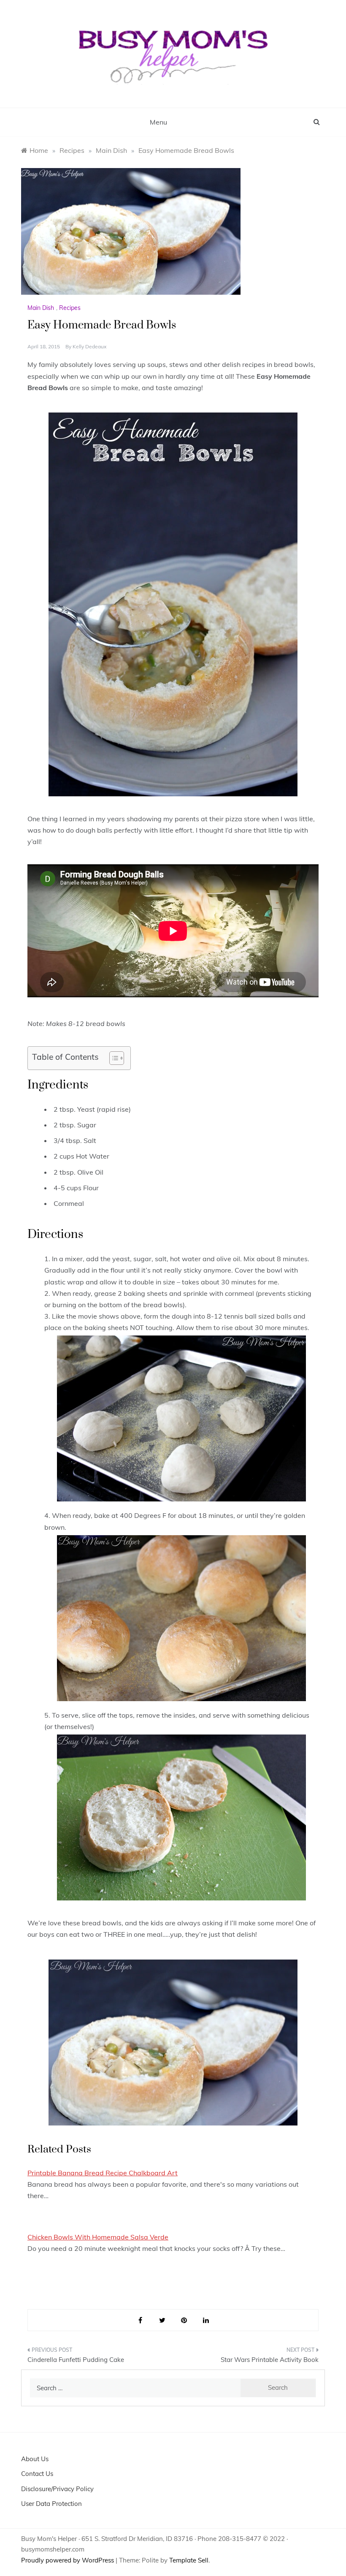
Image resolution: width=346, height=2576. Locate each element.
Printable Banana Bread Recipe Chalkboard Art (103, 2173)
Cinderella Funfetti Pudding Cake (76, 2360)
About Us (35, 2459)
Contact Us (37, 2474)
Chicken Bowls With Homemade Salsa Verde (98, 2237)
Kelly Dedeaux (89, 346)
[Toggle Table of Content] (112, 1058)
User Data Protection (51, 2504)
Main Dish (41, 308)
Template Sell (189, 2560)
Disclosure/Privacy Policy (57, 2489)
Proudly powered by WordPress (68, 2560)
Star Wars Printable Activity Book (270, 2360)
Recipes (70, 308)
